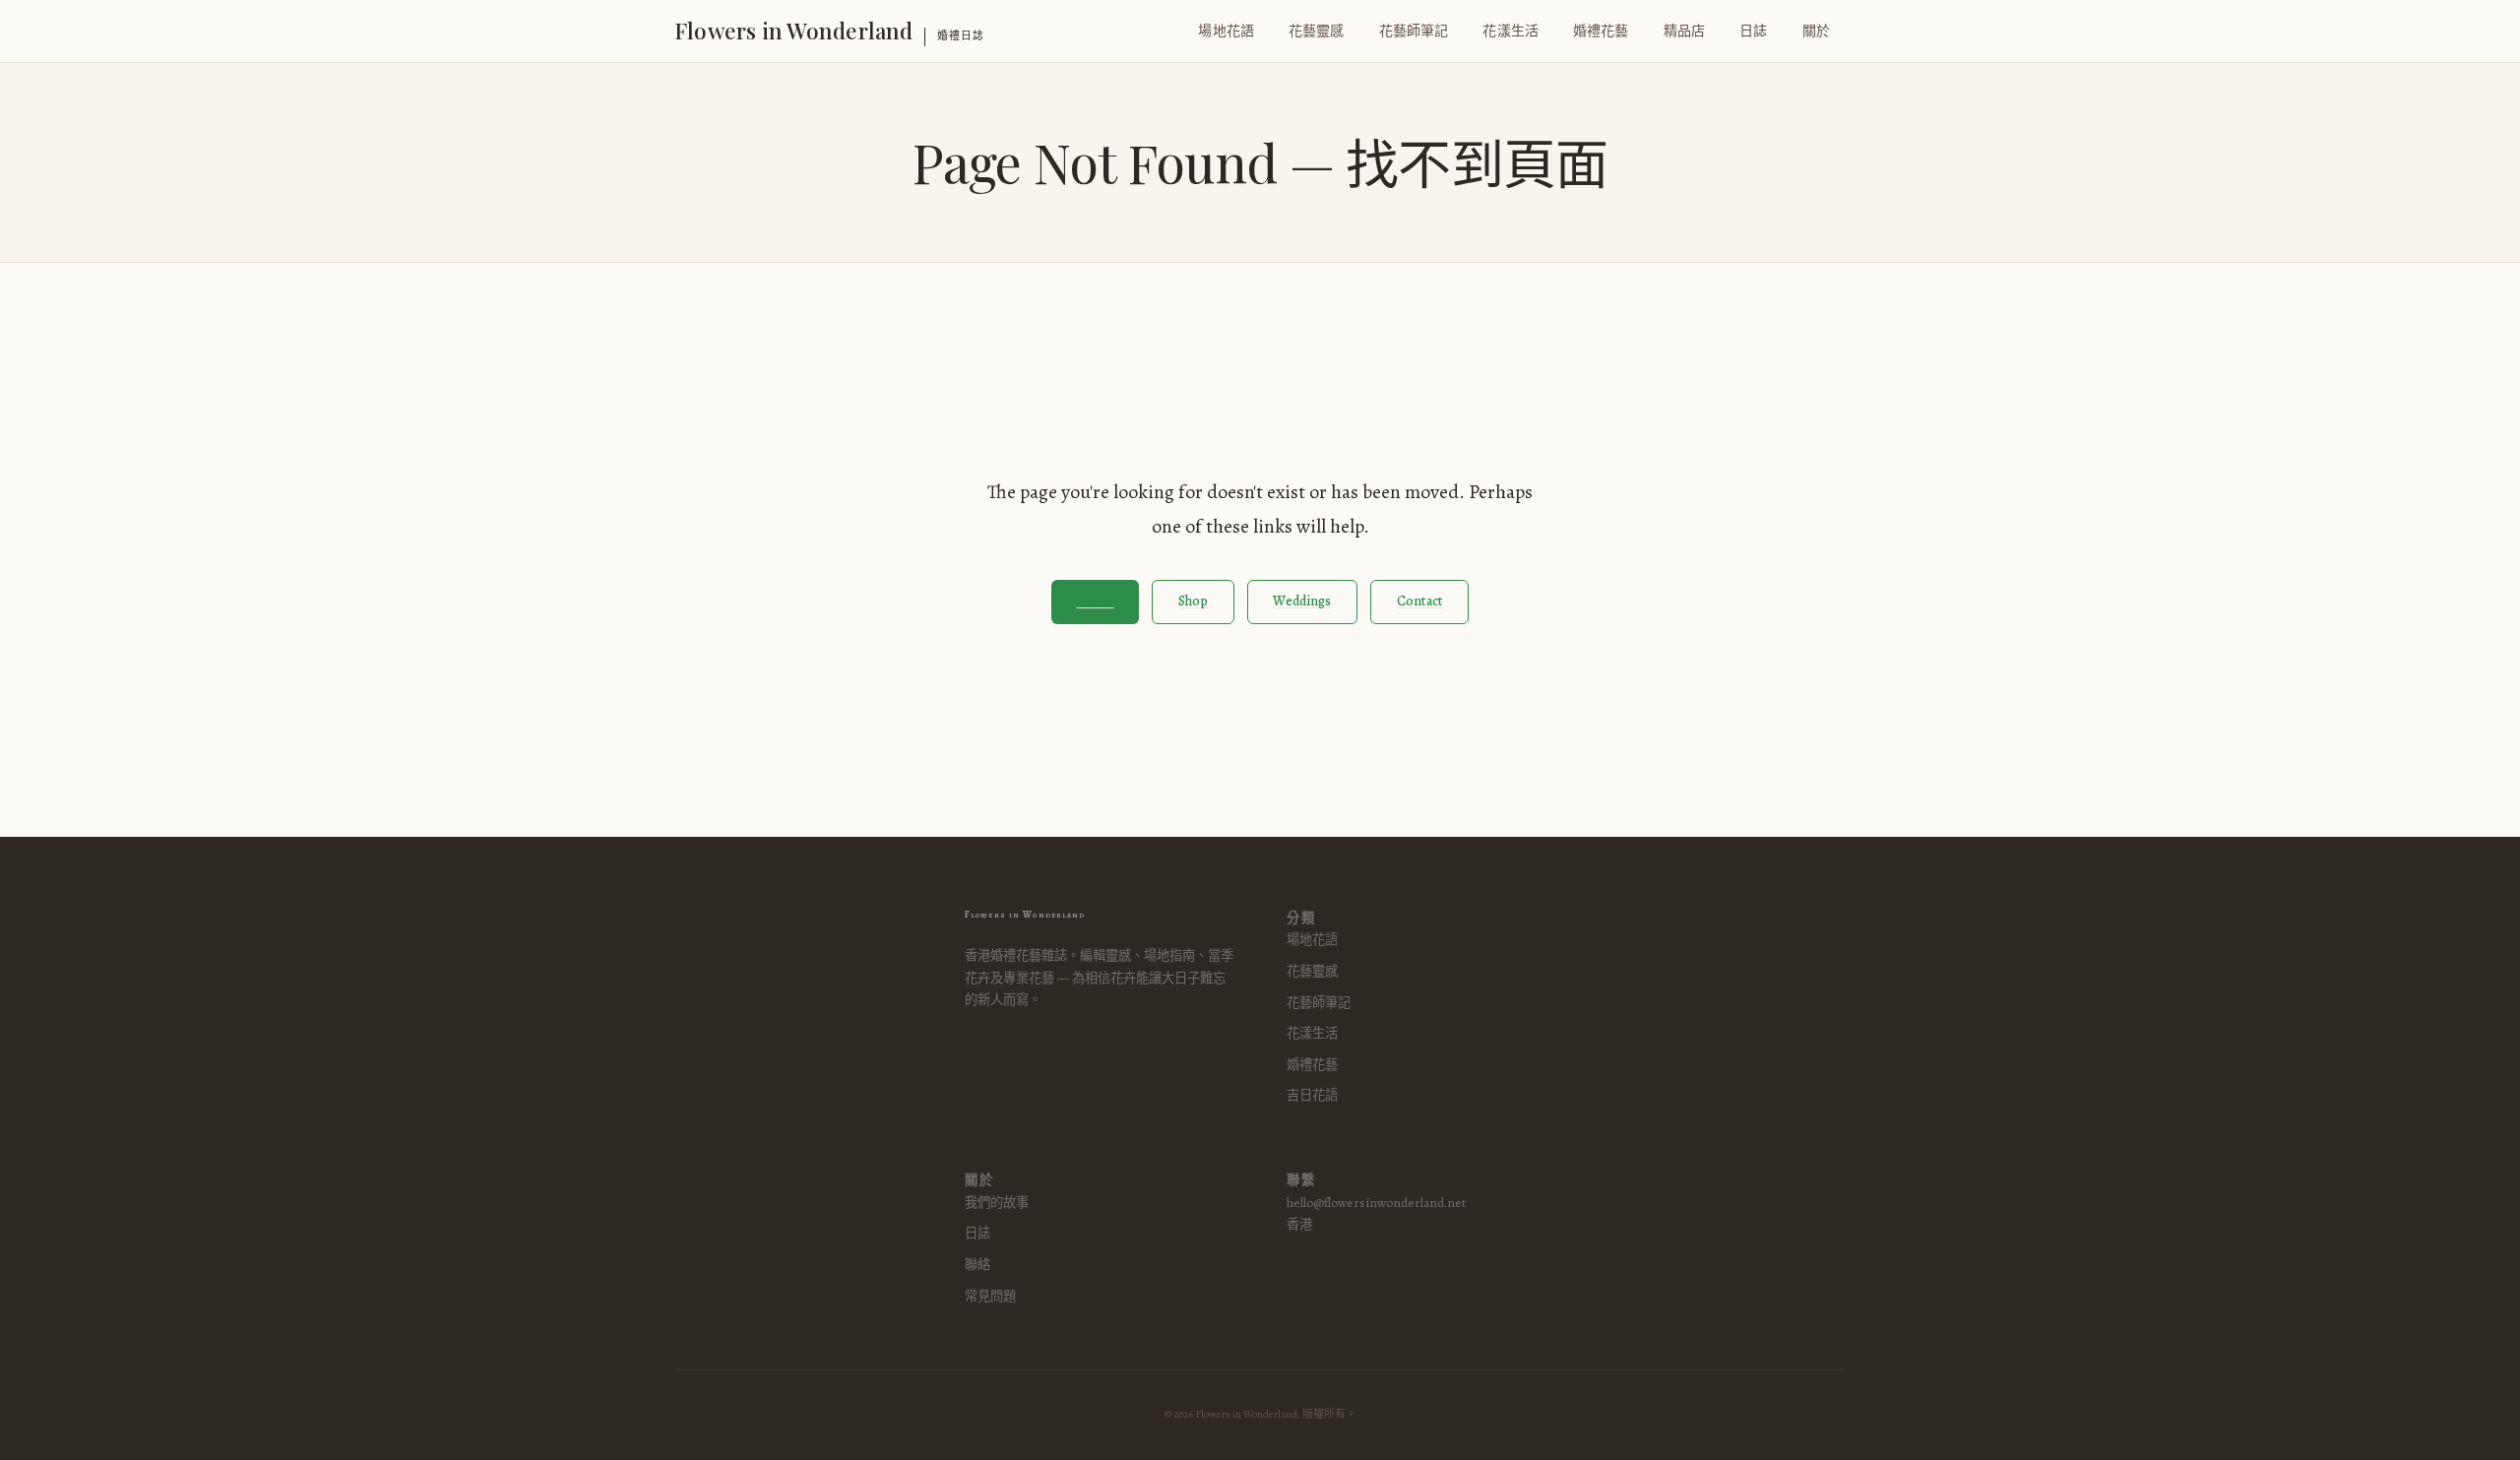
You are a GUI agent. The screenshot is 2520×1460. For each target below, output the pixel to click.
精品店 (1684, 31)
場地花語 (1226, 31)
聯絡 (977, 1265)
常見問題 (990, 1296)
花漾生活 (1511, 31)
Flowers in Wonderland (794, 31)
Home (1096, 601)
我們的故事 (997, 1203)
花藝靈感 (1317, 31)
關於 (1816, 31)
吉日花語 (1312, 1095)
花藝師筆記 (1414, 31)
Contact (1420, 601)
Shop (1194, 601)
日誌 (1753, 31)
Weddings (1302, 601)
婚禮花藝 (1601, 31)
